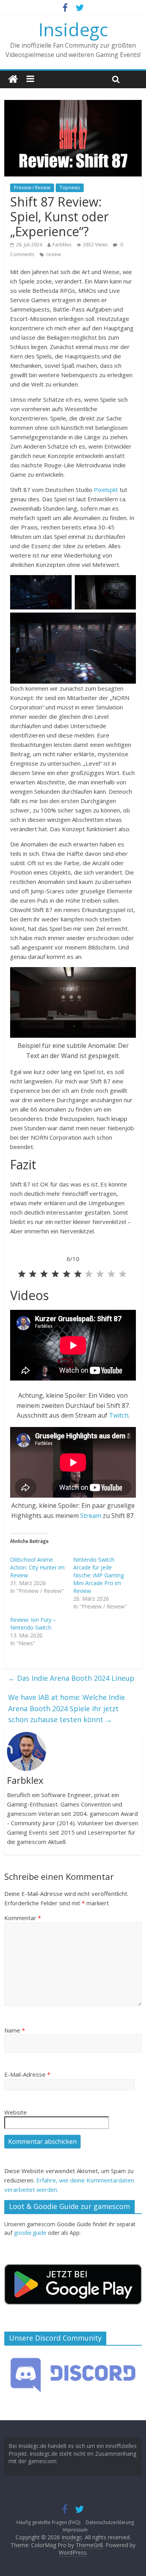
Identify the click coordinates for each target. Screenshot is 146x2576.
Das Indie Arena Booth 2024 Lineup (71, 1678)
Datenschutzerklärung (110, 2522)
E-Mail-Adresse (27, 2074)
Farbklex (62, 245)
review (54, 254)
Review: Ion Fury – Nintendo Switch (33, 1624)
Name (15, 2030)
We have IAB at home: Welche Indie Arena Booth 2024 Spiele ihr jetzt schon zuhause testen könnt (67, 1708)
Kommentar (23, 1918)
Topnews (70, 188)
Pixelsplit (106, 490)
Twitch (119, 1415)
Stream (91, 1516)
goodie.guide (30, 2233)
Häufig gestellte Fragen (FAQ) (48, 2522)
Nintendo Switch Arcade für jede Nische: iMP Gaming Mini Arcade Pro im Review (99, 1575)
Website (16, 2112)
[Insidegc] (13, 79)
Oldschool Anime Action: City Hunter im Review (37, 1567)
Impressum (75, 2530)
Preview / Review (32, 188)
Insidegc (73, 29)
